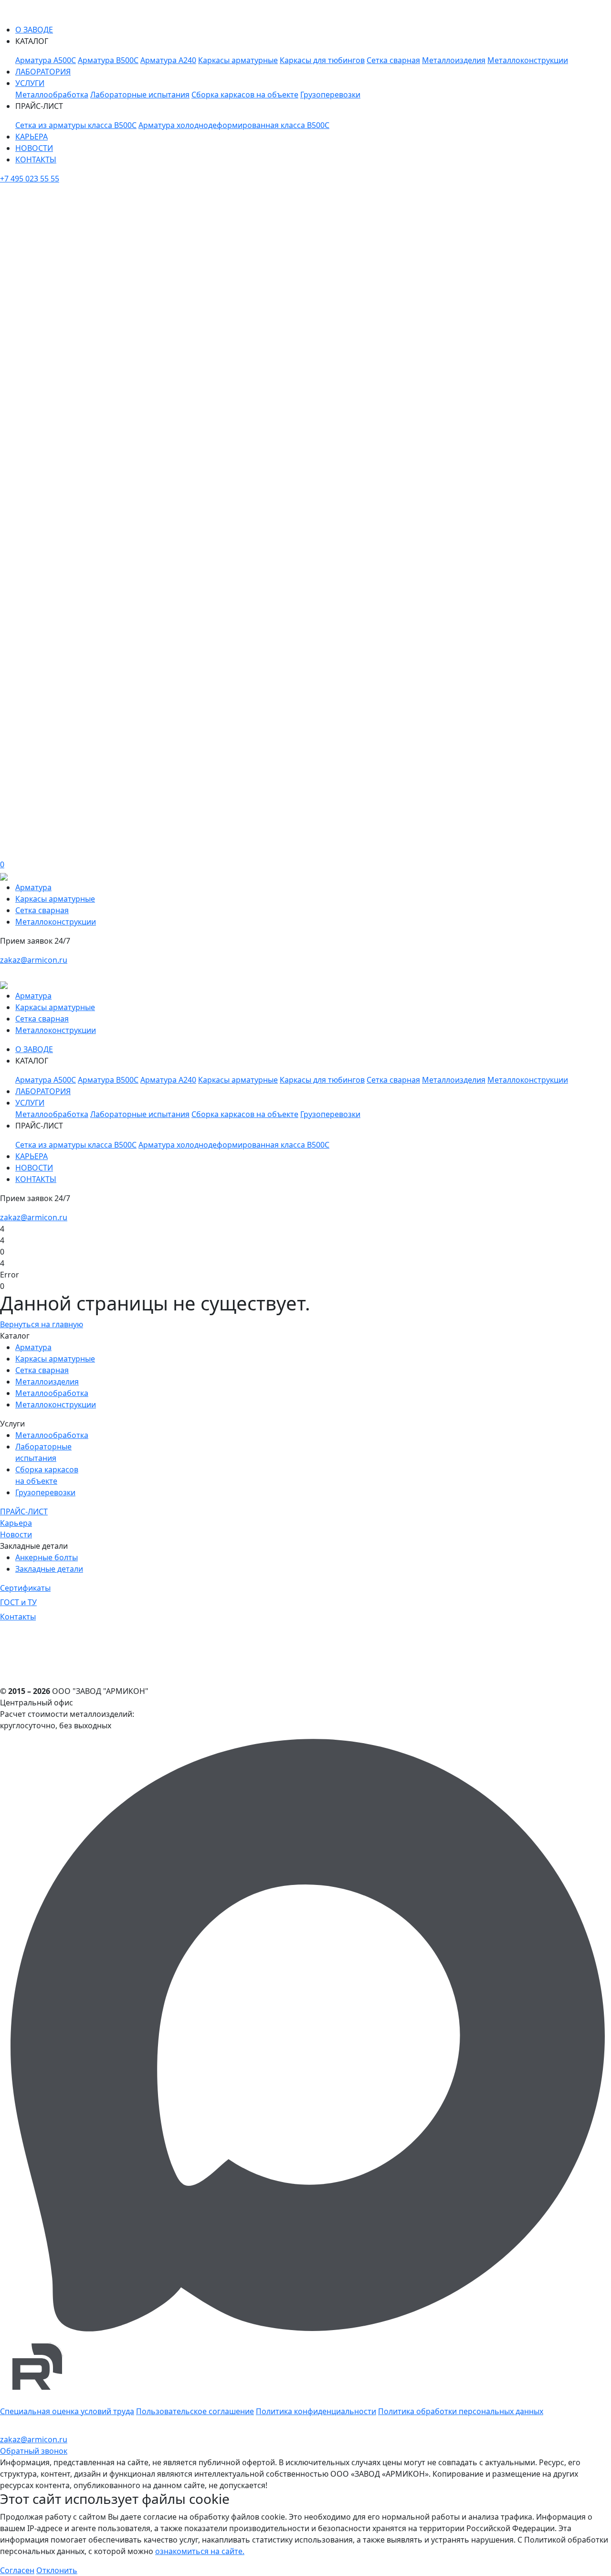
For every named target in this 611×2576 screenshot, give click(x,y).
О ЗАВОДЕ (34, 30)
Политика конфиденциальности (316, 2411)
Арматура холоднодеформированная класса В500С (234, 125)
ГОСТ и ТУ (18, 1602)
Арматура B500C (108, 60)
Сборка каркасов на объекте (245, 95)
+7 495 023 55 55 (30, 179)
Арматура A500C (46, 60)
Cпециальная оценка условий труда (67, 2411)
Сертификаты (25, 1588)
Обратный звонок (34, 2451)
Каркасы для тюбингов (322, 60)
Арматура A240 (168, 60)
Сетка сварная (393, 60)
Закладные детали (49, 1569)
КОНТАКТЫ (36, 160)
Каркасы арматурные (238, 60)
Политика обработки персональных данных (461, 2411)
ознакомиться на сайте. (200, 2551)
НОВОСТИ (34, 148)
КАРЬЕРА (32, 137)
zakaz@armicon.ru (34, 960)
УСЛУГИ (30, 83)
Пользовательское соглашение (195, 2411)
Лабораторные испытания (140, 95)
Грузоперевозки (330, 95)
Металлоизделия (454, 60)
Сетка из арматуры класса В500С (76, 125)
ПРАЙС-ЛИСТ (24, 1512)
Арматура (33, 887)
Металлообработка (52, 95)
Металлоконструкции (528, 60)
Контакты (18, 1617)
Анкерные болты (47, 1557)
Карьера (16, 1523)
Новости (16, 1534)
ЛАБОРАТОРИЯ (43, 72)
